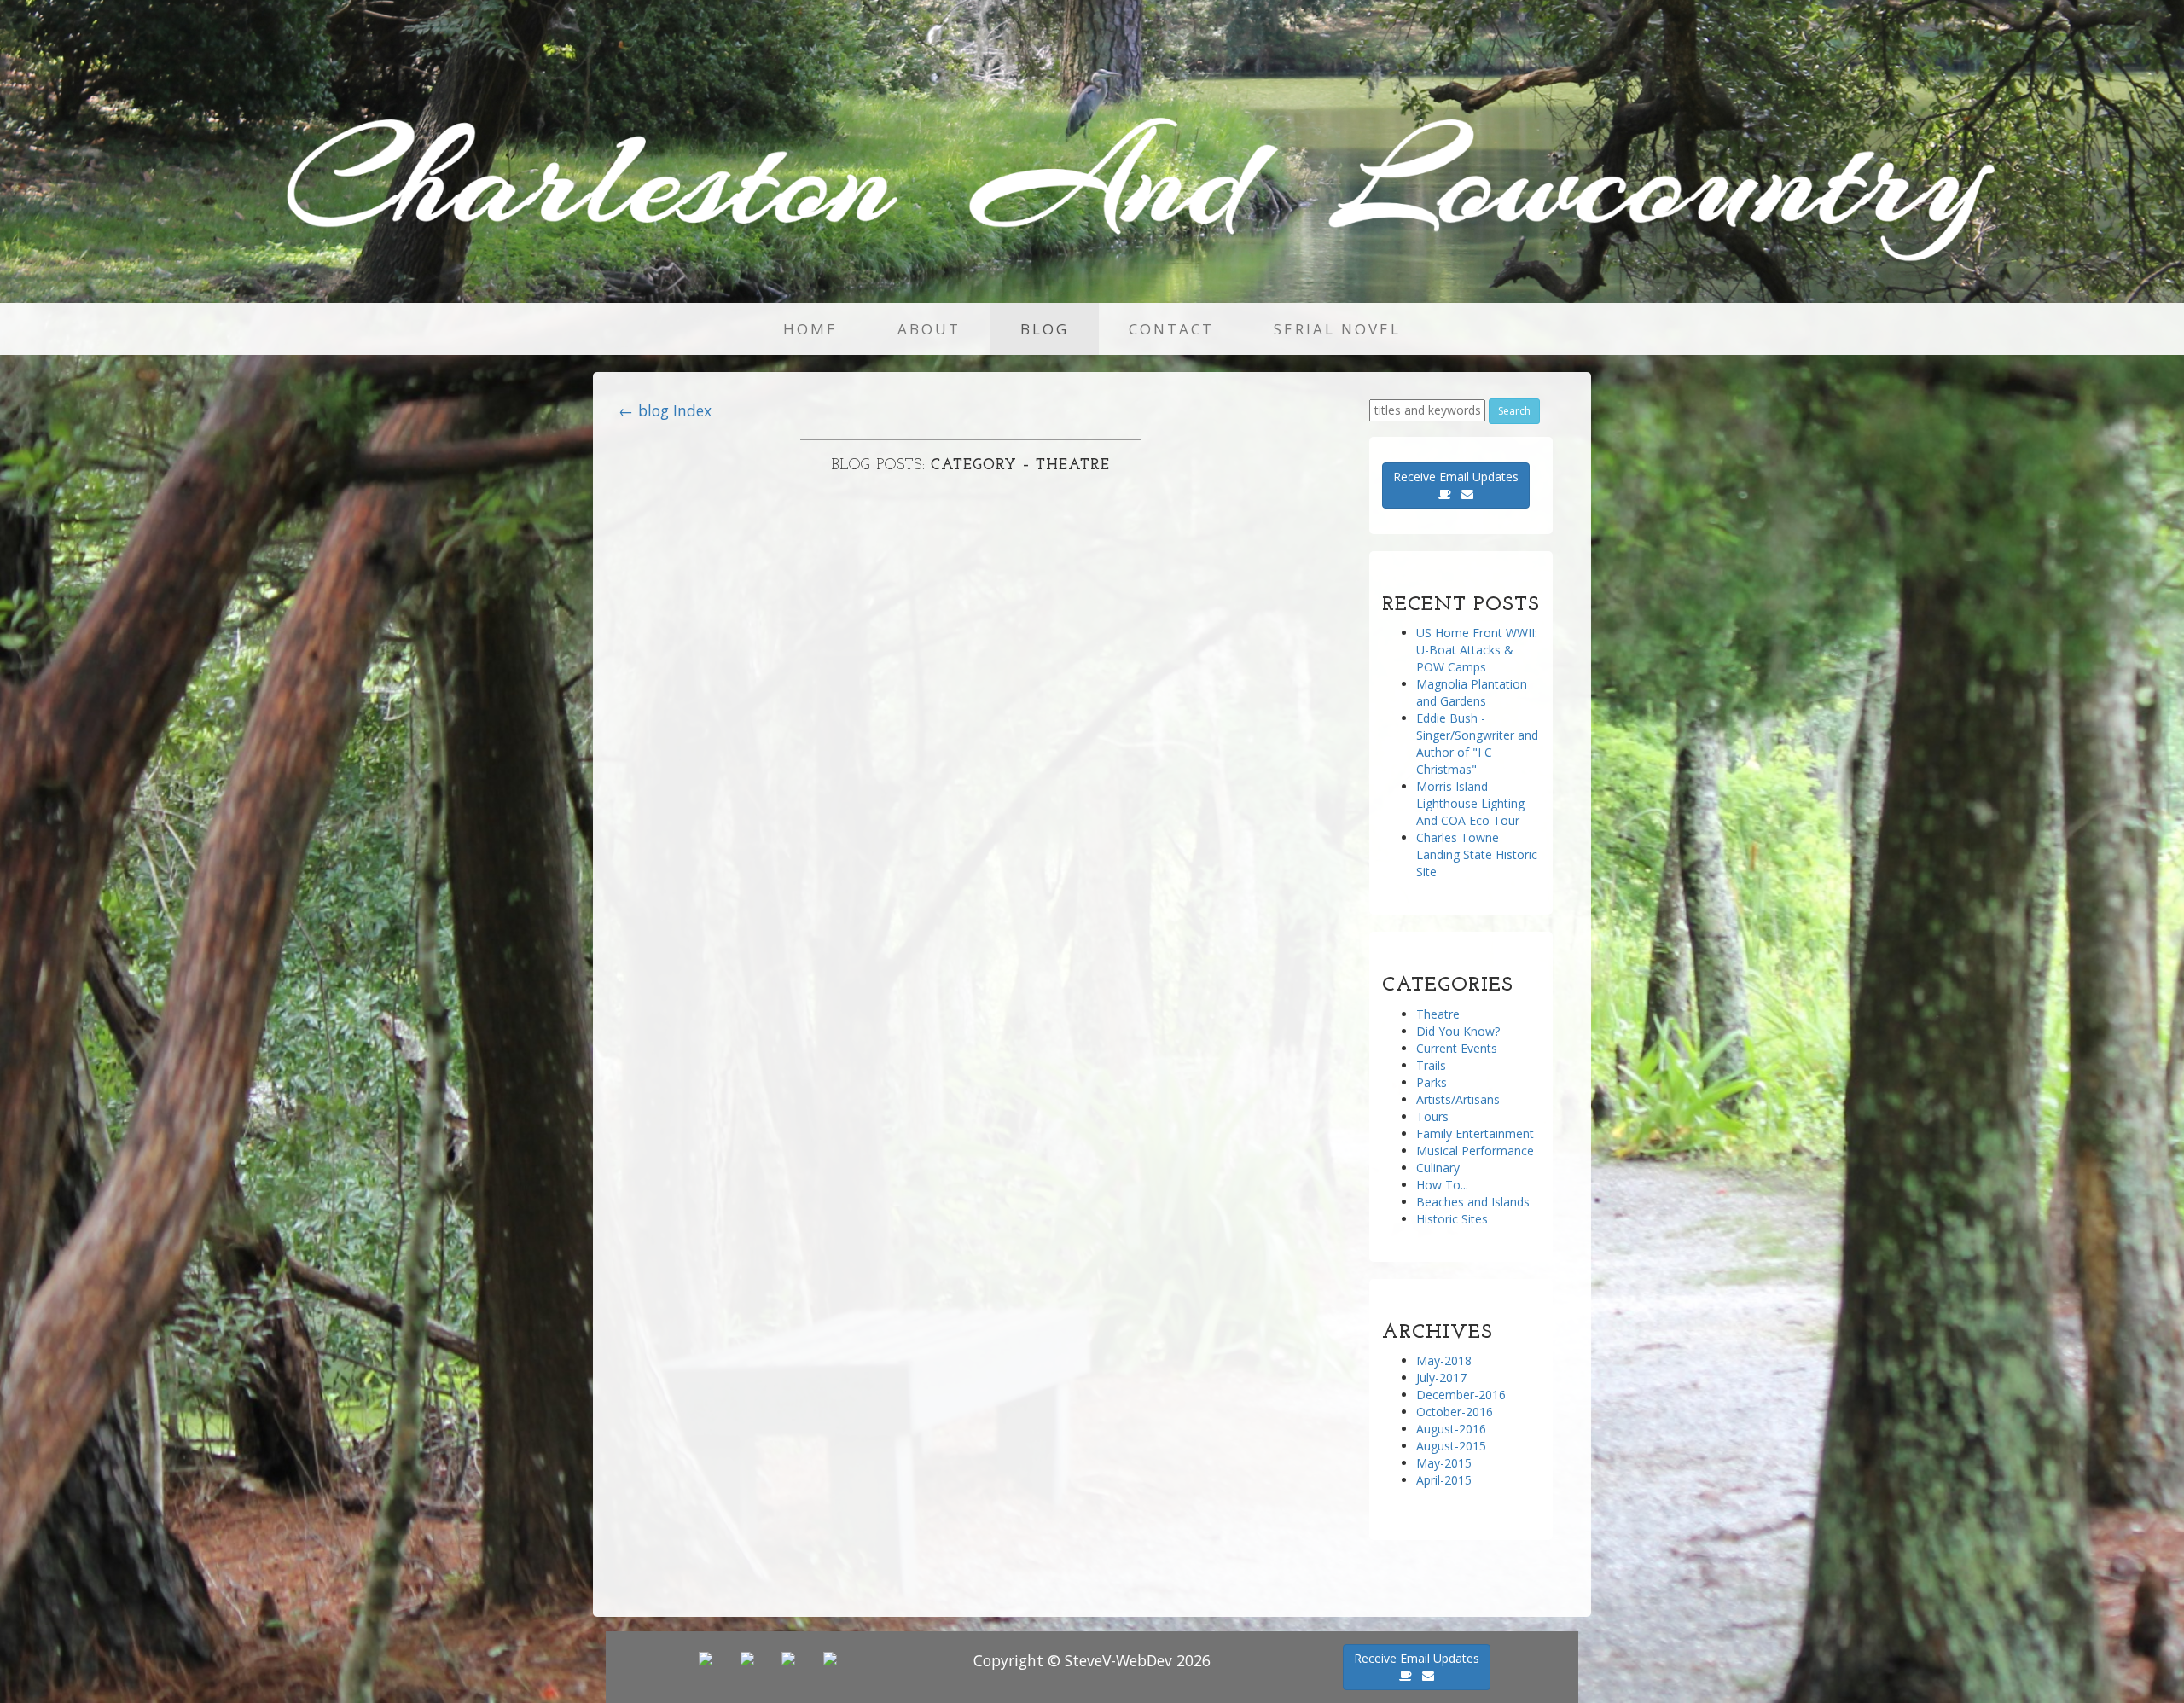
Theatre (1438, 1014)
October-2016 (1455, 1412)
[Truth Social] (714, 1657)
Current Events (1457, 1048)
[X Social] (749, 1657)
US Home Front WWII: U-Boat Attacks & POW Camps (1477, 650)
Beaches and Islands (1473, 1202)
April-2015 (1444, 1480)
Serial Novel (1337, 329)
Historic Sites (1452, 1219)
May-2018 (1444, 1360)
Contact (1171, 329)
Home (810, 329)
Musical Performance (1475, 1151)
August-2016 (1451, 1429)
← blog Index (665, 410)
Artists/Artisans (1458, 1099)
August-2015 (1451, 1446)
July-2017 (1441, 1378)
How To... (1442, 1185)
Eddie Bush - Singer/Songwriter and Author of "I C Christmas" (1477, 744)
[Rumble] (790, 1657)
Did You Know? (1458, 1031)
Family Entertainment (1475, 1133)
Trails (1431, 1065)
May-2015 (1444, 1463)
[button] (1456, 485)
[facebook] (831, 1657)
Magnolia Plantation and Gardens (1472, 692)
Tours (1432, 1116)
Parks (1432, 1082)
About (929, 329)
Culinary (1438, 1168)
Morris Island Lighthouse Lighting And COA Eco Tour (1470, 803)
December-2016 (1461, 1395)
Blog (1045, 329)
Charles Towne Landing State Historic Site (1477, 854)
